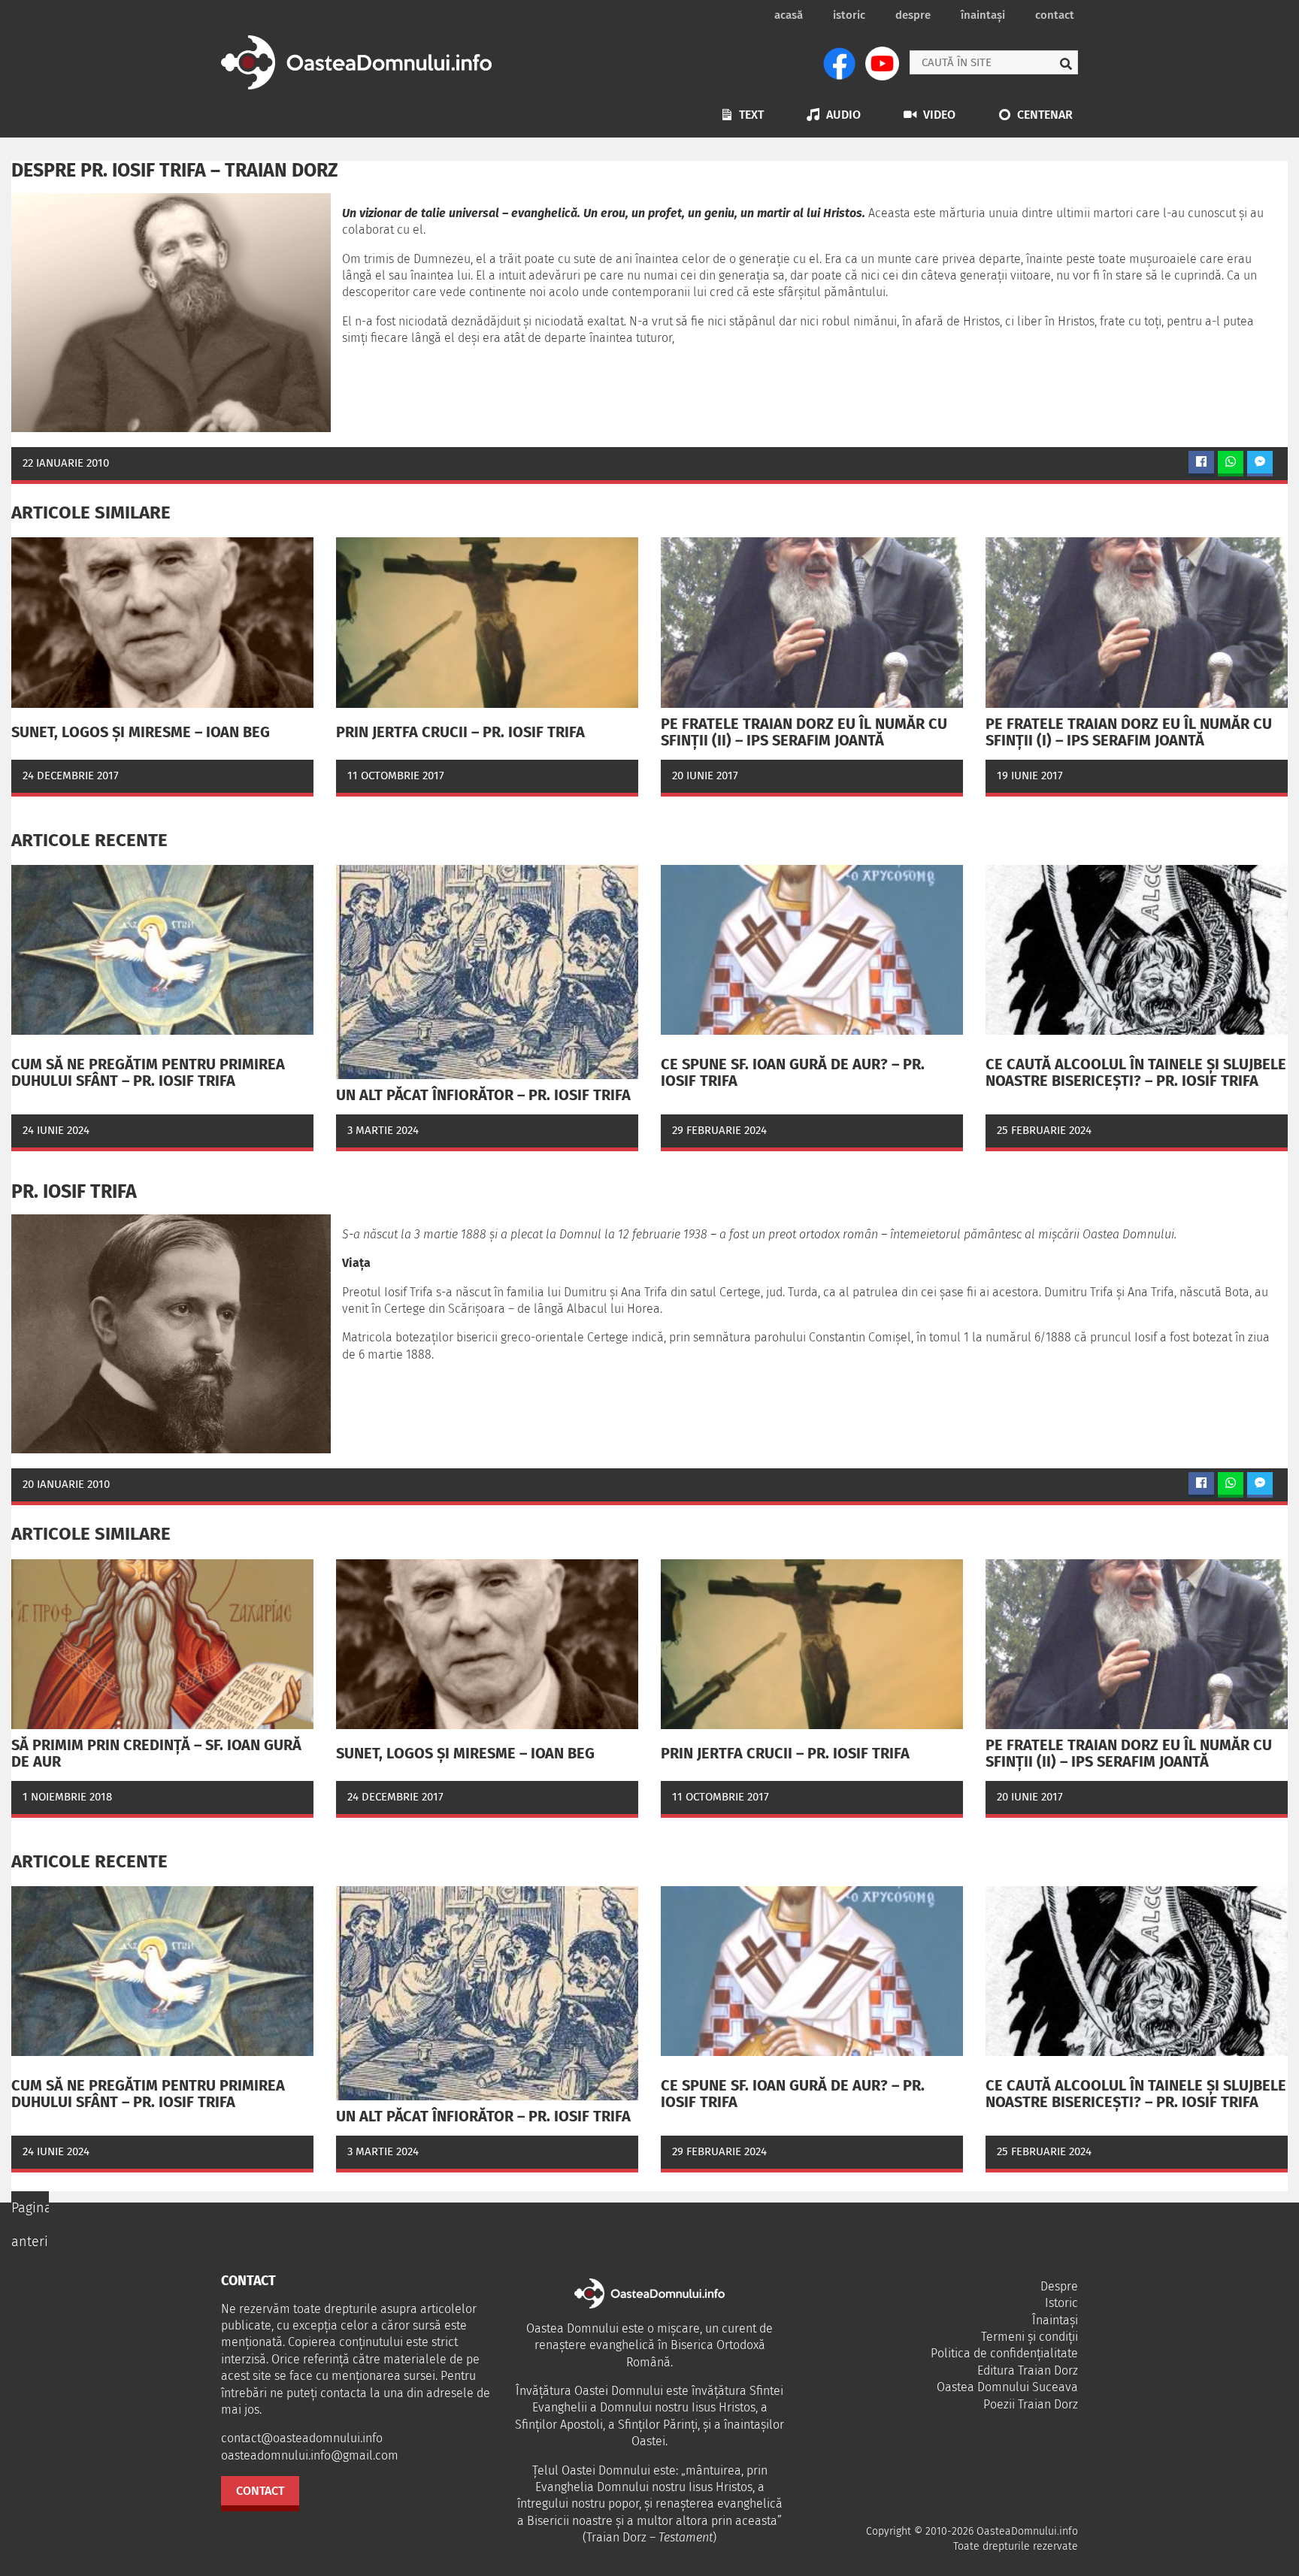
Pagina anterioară (30, 2225)
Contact (1055, 15)
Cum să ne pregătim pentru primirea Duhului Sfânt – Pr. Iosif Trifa (148, 1072)
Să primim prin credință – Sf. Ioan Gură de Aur (156, 1753)
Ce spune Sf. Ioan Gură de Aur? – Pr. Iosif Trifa (793, 1072)
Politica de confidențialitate (1004, 2353)
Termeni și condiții (1030, 2337)
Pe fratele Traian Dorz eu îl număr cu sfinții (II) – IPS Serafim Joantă (804, 732)
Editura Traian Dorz (1028, 2370)
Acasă (789, 15)
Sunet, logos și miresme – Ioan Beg (141, 732)
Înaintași (983, 15)
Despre (913, 15)
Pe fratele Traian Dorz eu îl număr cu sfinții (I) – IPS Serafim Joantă (1129, 732)
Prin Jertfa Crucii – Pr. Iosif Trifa (460, 732)
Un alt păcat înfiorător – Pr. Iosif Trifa (483, 1095)
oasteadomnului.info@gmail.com (310, 2455)
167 (689, 2208)
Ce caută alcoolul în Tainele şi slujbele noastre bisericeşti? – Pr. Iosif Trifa (1136, 1072)
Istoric (849, 15)
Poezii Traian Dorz (1031, 2404)
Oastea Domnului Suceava (1007, 2387)
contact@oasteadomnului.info (302, 2438)
